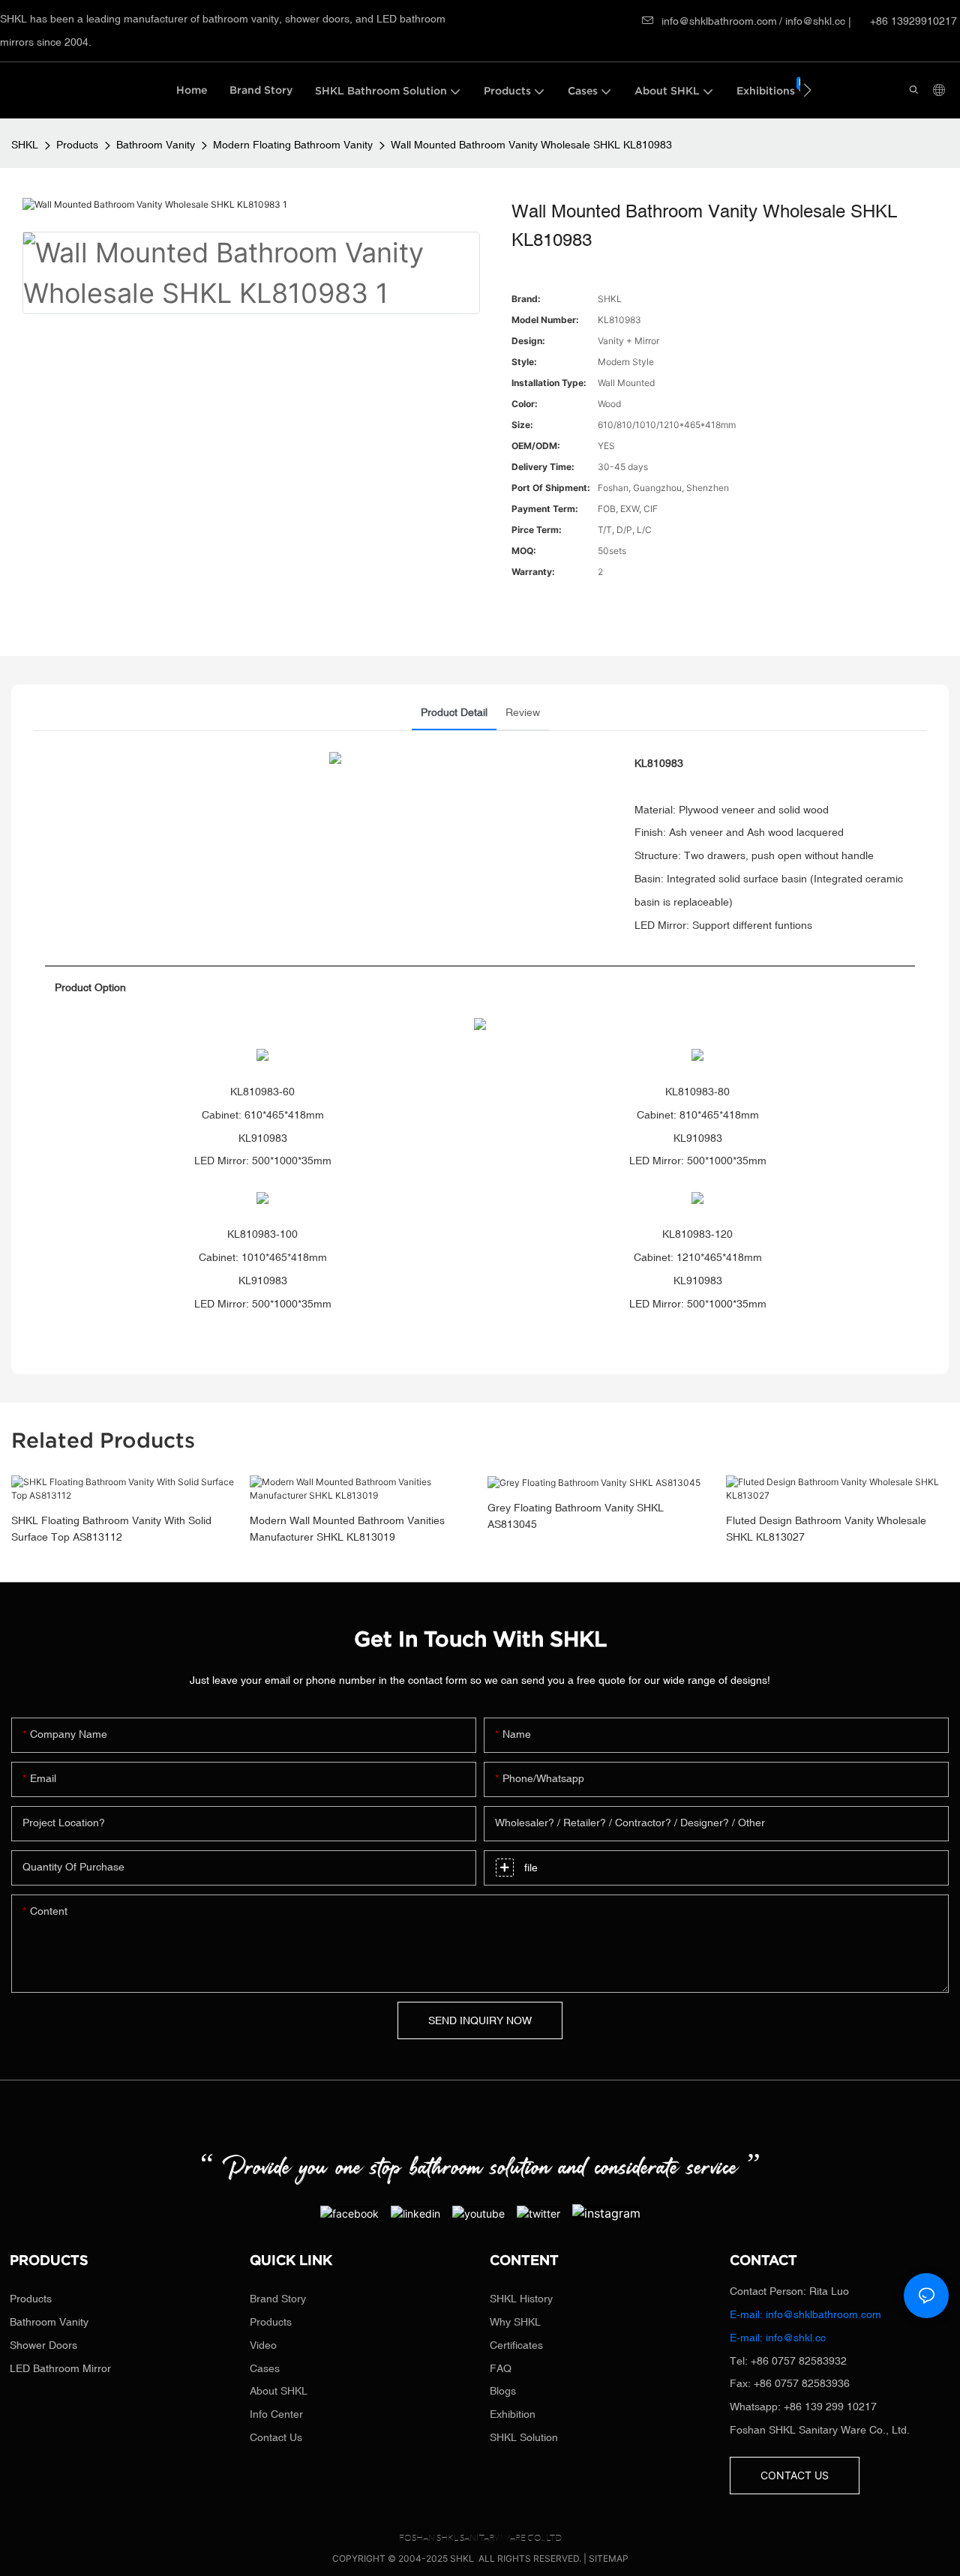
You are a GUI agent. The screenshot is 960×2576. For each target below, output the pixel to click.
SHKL (25, 145)
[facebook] (349, 2213)
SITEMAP (609, 2558)
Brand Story (278, 2299)
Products (77, 145)
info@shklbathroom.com (719, 21)
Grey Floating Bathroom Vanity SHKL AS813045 (576, 1516)
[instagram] (606, 2212)
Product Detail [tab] (454, 712)
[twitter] (538, 2213)
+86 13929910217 (912, 21)
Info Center (276, 2414)
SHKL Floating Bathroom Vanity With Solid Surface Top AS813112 (111, 1529)
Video (263, 2345)
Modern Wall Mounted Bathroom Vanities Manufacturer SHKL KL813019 (347, 1529)
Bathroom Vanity (156, 145)
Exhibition (513, 2414)
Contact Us (276, 2437)
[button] (807, 90)
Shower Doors (43, 2345)
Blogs (503, 2391)
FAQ (501, 2368)
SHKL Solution (524, 2437)
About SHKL (279, 2391)
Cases (265, 2368)
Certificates (516, 2345)
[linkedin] (415, 2213)
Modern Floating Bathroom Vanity (293, 145)
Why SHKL (515, 2322)
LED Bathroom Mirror (60, 2368)
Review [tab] (523, 712)
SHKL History (521, 2299)
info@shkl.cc (817, 21)
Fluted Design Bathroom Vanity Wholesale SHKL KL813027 (826, 1529)
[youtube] (478, 2213)
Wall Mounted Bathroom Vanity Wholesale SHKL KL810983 (531, 145)
